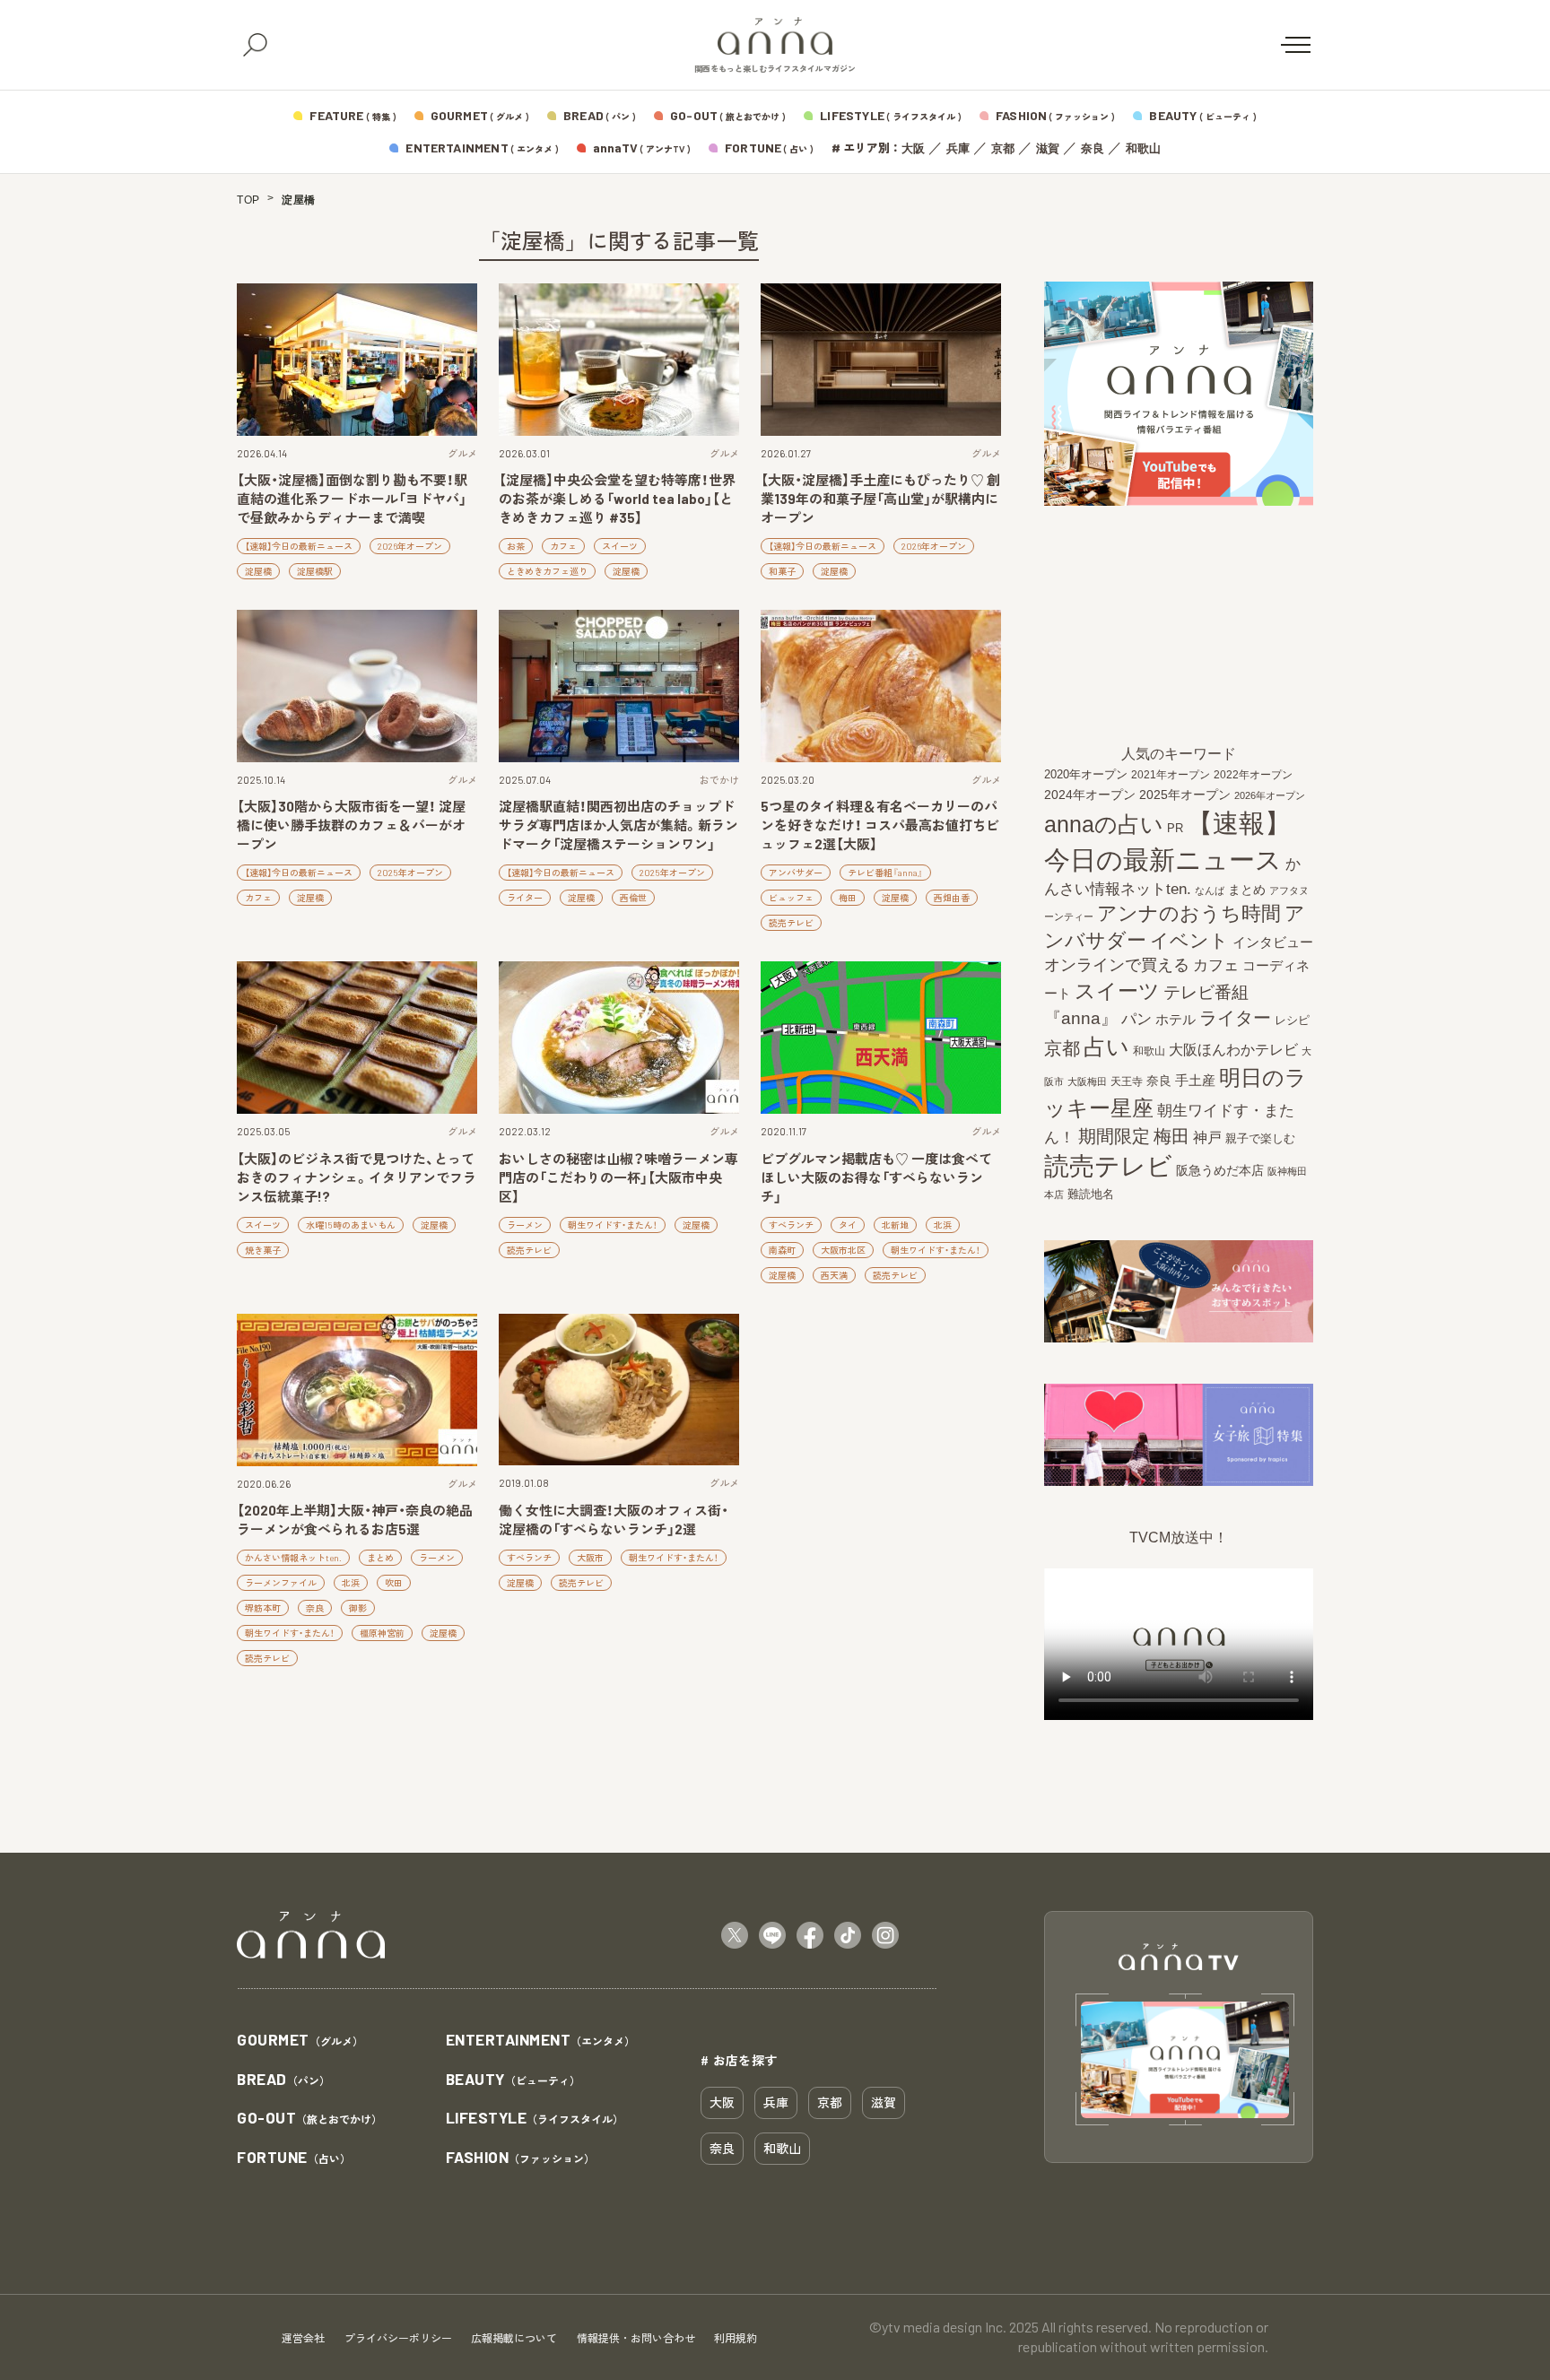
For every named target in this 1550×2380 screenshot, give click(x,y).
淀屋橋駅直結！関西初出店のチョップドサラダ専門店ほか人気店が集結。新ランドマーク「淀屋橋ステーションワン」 (618, 825)
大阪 (913, 148)
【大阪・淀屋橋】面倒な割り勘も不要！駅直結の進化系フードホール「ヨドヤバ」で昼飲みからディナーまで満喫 (352, 499)
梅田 (848, 898)
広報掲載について (514, 2338)
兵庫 (958, 148)
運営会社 (303, 2338)
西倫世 (633, 898)
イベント (1189, 940)
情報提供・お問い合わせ (636, 2338)
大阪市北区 (843, 1250)
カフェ (563, 546)
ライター (525, 898)
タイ (848, 1225)
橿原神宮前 (382, 1633)
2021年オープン (1171, 774)
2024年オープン (1090, 795)
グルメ (462, 453)
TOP (248, 200)
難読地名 (1091, 1194)
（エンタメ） (541, 2041)
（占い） (294, 2158)
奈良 (1093, 148)
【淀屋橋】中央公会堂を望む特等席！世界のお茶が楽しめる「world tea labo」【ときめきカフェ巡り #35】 (617, 499)
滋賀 (1048, 148)
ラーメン (525, 1225)
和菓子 (782, 571)
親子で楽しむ (1260, 1139)
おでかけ (719, 780)
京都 (1003, 148)
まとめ (380, 1558)
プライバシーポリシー (398, 2338)
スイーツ (620, 546)
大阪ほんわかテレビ (1233, 1049)
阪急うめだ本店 (1220, 1170)
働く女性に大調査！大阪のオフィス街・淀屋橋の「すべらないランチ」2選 (614, 1520)
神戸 (1207, 1137)
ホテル (1176, 1019)
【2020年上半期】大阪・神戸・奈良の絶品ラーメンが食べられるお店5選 (355, 1520)
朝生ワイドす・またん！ (613, 1225)
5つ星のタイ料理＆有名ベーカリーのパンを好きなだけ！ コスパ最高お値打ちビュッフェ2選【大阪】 (880, 825)
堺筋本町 (263, 1608)
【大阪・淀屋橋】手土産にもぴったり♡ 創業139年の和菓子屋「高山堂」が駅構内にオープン (880, 499)
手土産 (1195, 1080)
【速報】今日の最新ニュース (299, 546)
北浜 (943, 1225)
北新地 (895, 1225)
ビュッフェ (791, 898)
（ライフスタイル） (535, 2119)
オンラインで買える (1117, 965)
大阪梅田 (1087, 1081)
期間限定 (1114, 1136)
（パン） (283, 2080)
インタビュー (1273, 942)
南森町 (782, 1250)
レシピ (1292, 1020)
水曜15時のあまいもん (351, 1225)
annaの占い (1104, 824)
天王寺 (1127, 1081)
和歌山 (1143, 148)
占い (1106, 1047)
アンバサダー (796, 873)
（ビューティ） (513, 2080)
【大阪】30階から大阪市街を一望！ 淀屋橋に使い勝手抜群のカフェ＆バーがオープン (351, 825)
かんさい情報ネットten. (293, 1558)
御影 (358, 1608)
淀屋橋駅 (315, 571)
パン (1136, 1019)
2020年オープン (1086, 774)
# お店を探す (739, 2060)
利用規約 (736, 2338)
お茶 (516, 546)
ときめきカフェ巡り (547, 571)
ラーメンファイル (281, 1583)
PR (1175, 828)
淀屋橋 (258, 571)
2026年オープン (410, 546)
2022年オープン (1253, 775)
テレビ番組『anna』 (885, 873)
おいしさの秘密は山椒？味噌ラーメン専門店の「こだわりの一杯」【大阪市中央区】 (618, 1177)
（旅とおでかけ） (309, 2119)
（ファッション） (521, 2158)
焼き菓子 (263, 1250)
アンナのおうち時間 (1189, 913)
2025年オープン (410, 873)
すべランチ (791, 1225)
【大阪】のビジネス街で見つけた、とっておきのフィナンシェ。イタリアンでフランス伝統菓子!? (357, 1177)
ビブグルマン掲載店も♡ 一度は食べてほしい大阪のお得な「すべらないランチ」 (876, 1177)
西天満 (834, 1275)
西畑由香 (952, 898)
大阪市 (590, 1558)
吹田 (394, 1583)
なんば (1210, 890)
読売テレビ (791, 923)
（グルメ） (300, 2041)
